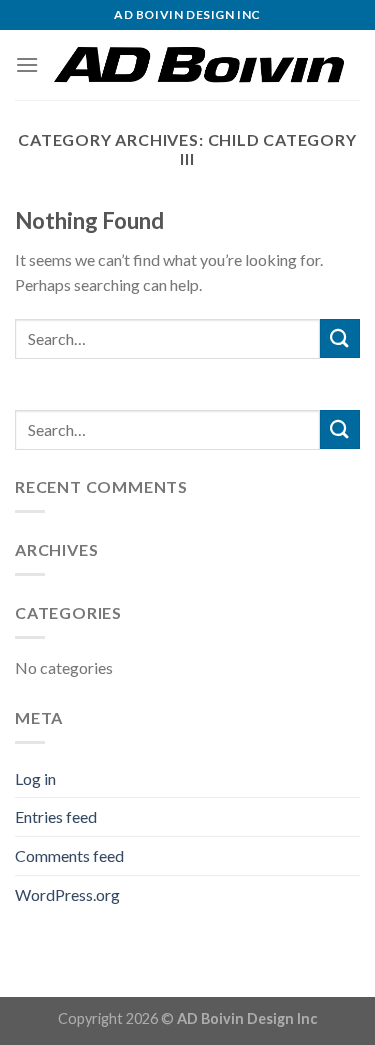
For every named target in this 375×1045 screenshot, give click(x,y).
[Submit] (340, 338)
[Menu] (27, 64)
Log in (35, 778)
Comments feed (69, 855)
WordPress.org (67, 894)
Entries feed (56, 816)
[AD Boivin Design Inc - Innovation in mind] (199, 65)
